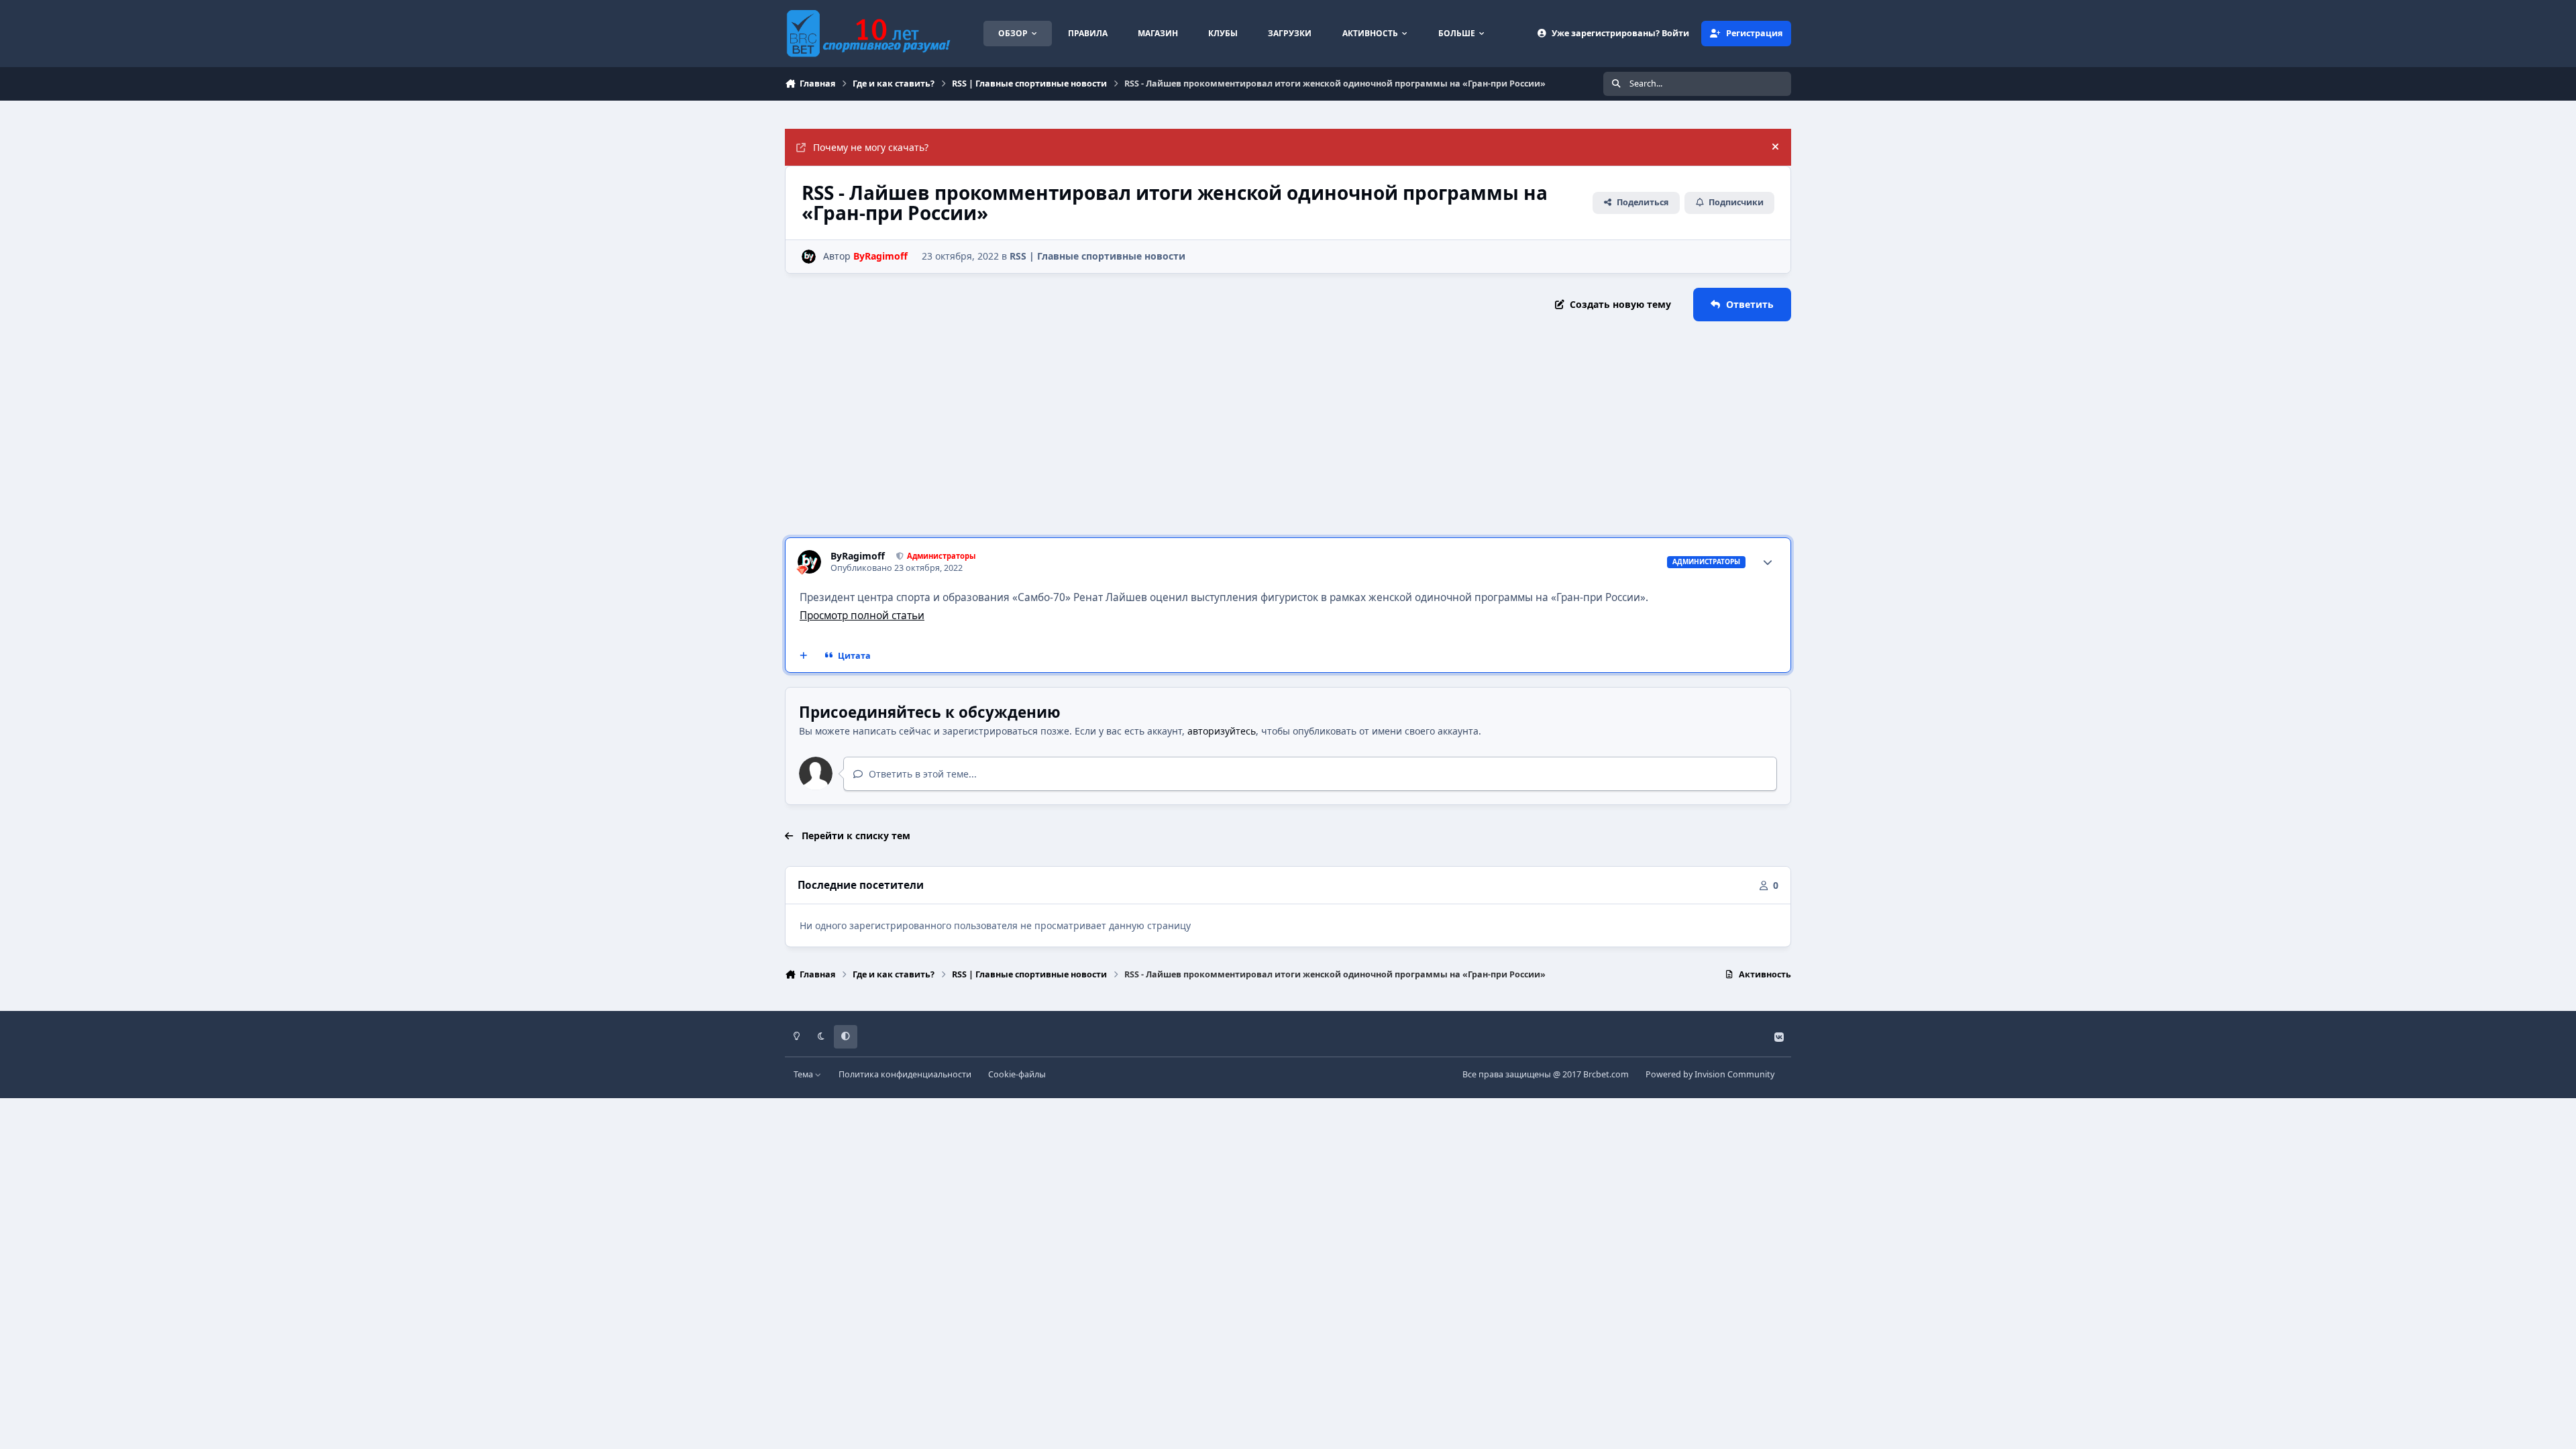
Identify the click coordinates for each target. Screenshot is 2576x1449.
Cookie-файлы (1017, 1074)
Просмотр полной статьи (862, 615)
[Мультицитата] (804, 656)
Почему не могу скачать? (871, 147)
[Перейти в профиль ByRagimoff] (809, 257)
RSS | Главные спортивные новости (1097, 256)
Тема (804, 1074)
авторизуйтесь (1222, 731)
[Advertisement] (1288, 429)
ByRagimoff (858, 556)
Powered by (1710, 1074)
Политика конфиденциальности (905, 1074)
